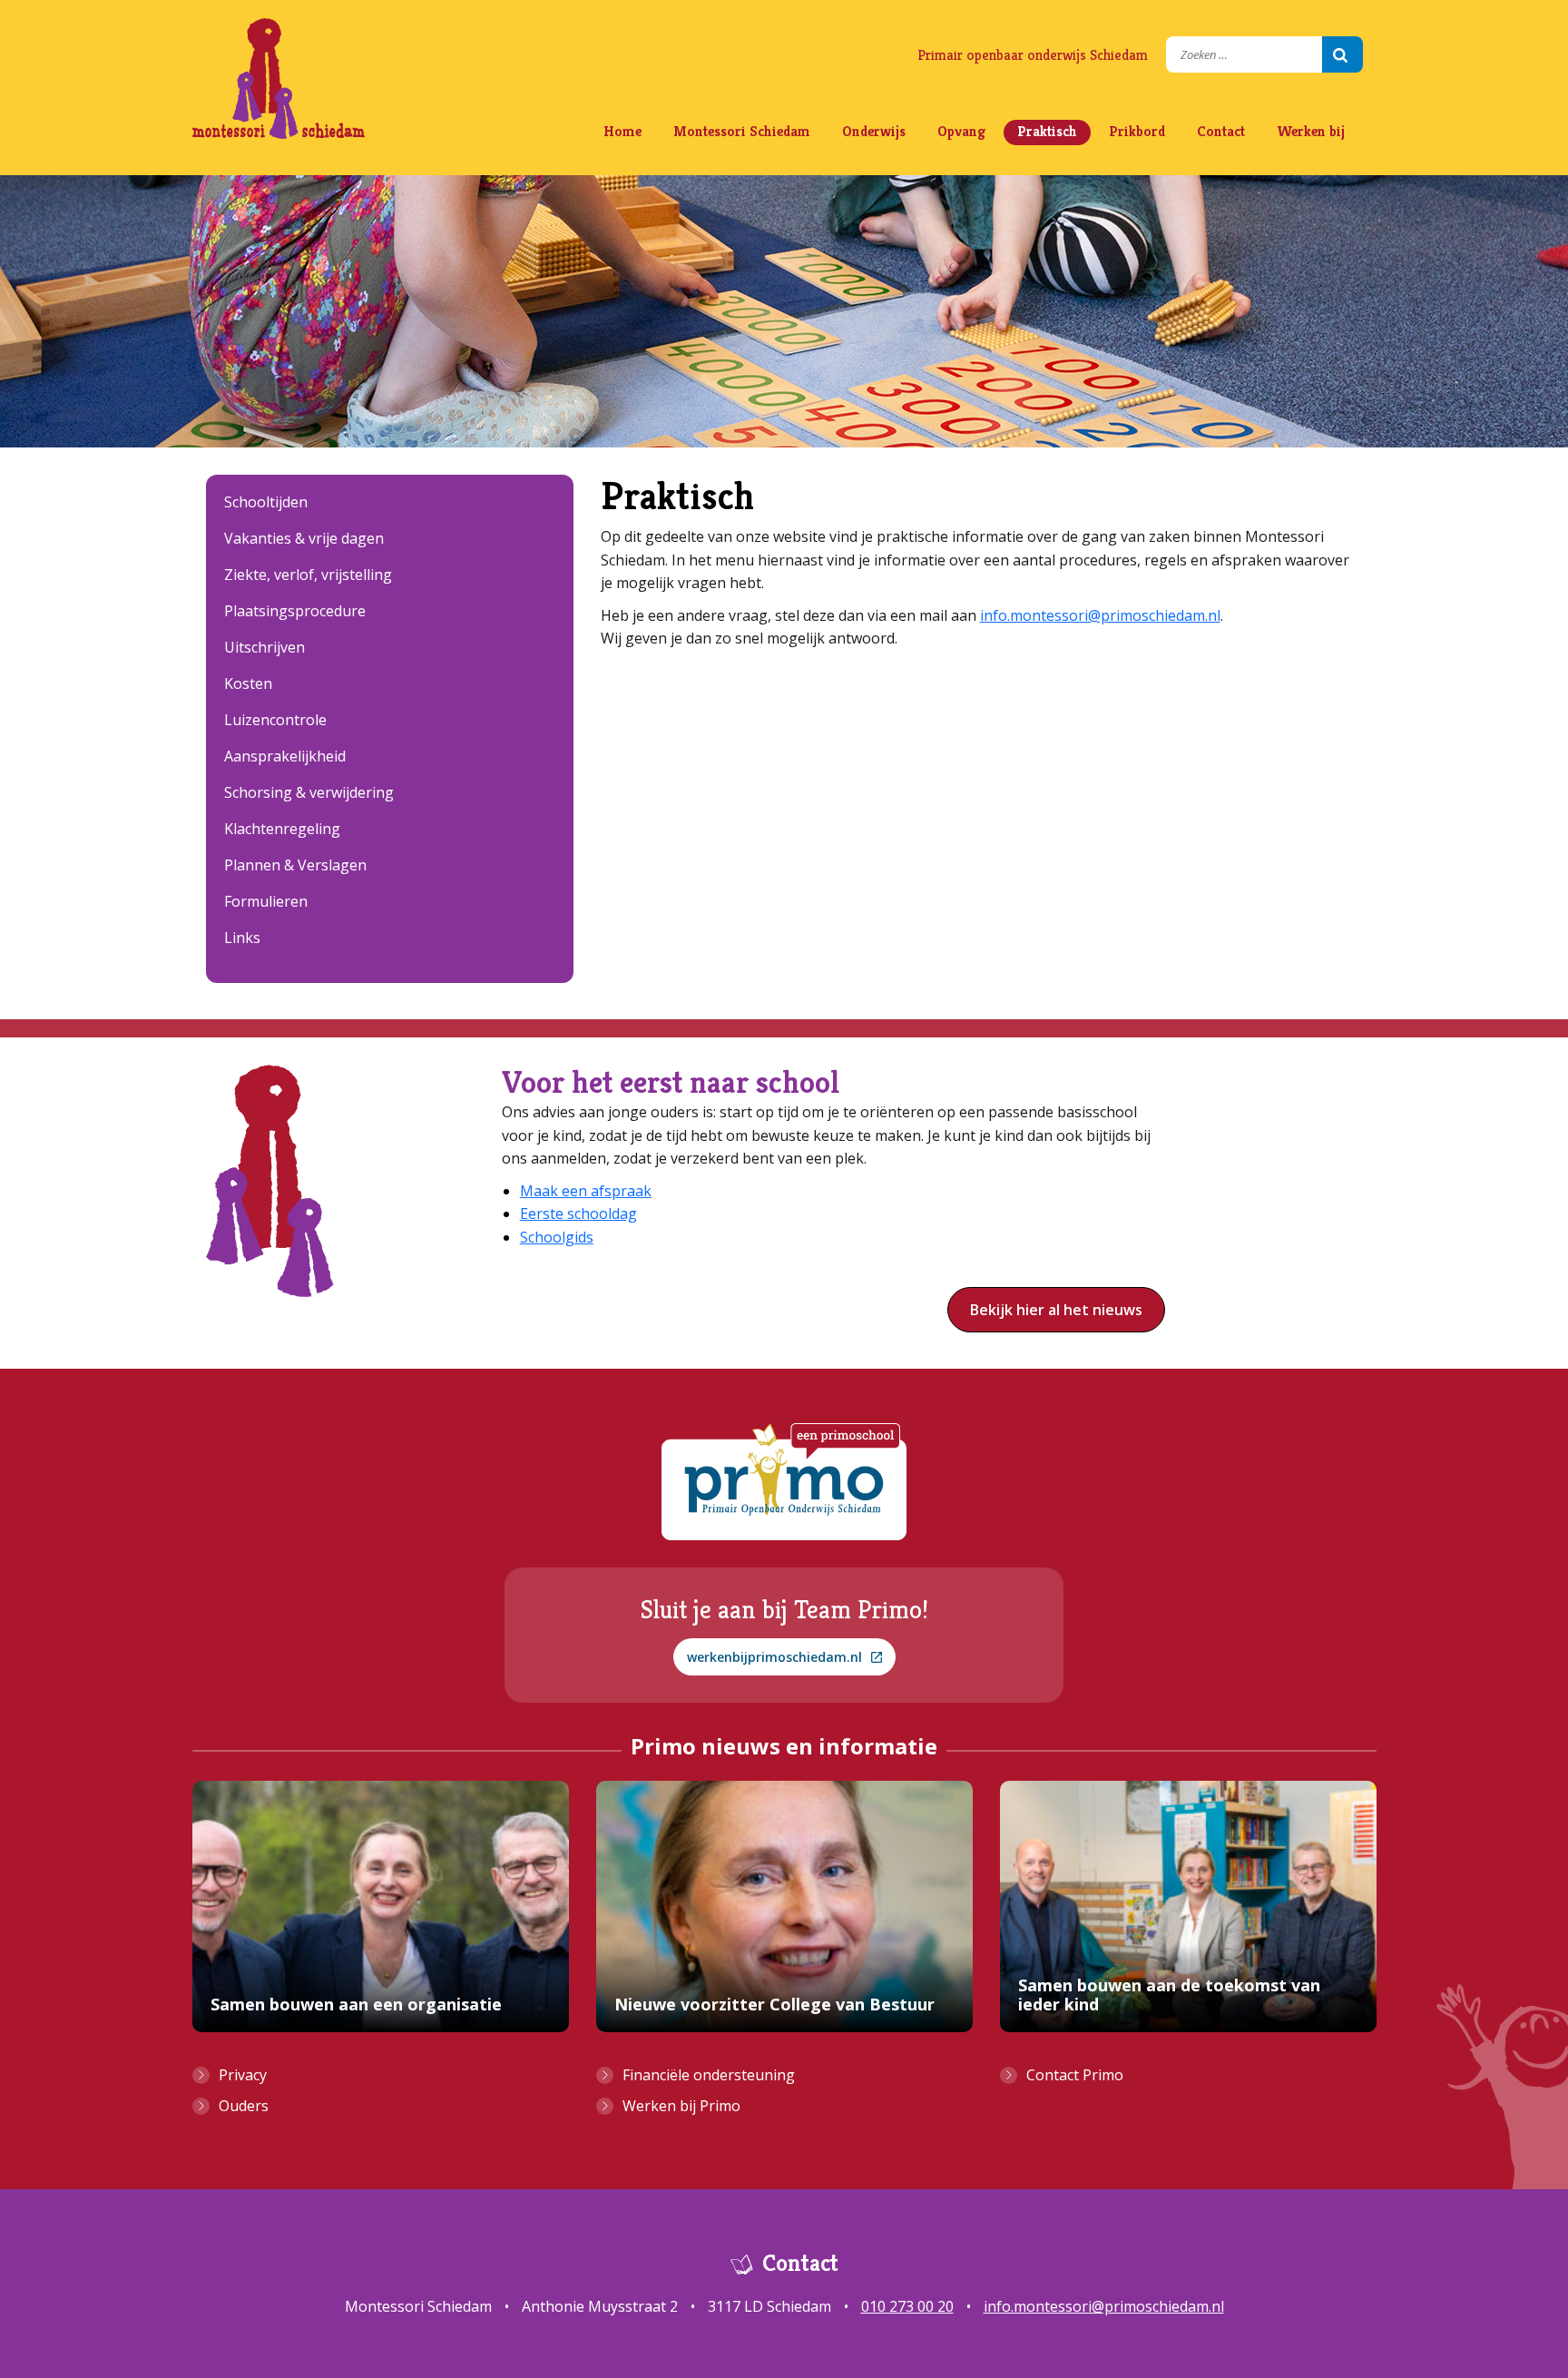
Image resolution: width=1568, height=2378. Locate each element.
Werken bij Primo (681, 2106)
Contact (1221, 131)
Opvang (961, 131)
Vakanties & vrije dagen (304, 538)
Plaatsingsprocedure (295, 611)
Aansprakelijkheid (285, 756)
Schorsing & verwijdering (309, 792)
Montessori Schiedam (742, 131)
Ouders (244, 2106)
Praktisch (1047, 131)
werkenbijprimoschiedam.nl (774, 1657)
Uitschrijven (265, 647)
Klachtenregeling (282, 829)
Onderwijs (874, 131)
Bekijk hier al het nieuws (1056, 1310)
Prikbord (1137, 131)
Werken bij (1311, 131)
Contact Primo (1075, 2075)
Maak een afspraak (586, 1191)
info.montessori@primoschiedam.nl (1100, 615)
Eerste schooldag (578, 1214)
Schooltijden (266, 502)
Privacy (243, 2075)
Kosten (248, 683)
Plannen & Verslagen (295, 865)
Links (242, 938)
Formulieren (266, 901)
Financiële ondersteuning (709, 2075)
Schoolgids (557, 1237)
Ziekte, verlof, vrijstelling (308, 575)
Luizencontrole (275, 720)
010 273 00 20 (907, 2306)
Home (622, 131)
